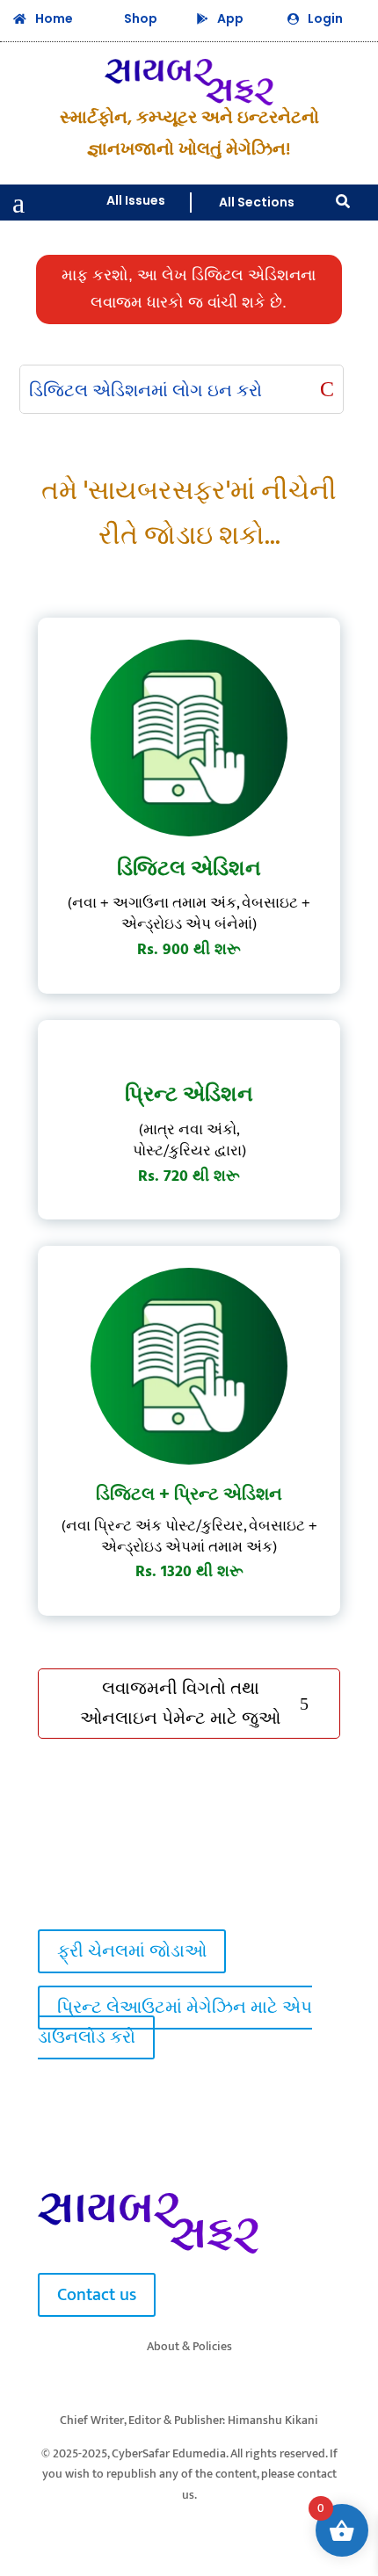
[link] (67, 1896)
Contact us (97, 2295)
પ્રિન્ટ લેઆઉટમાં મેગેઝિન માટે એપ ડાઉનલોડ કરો (175, 2022)
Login (325, 18)
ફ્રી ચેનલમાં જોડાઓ (132, 1951)
